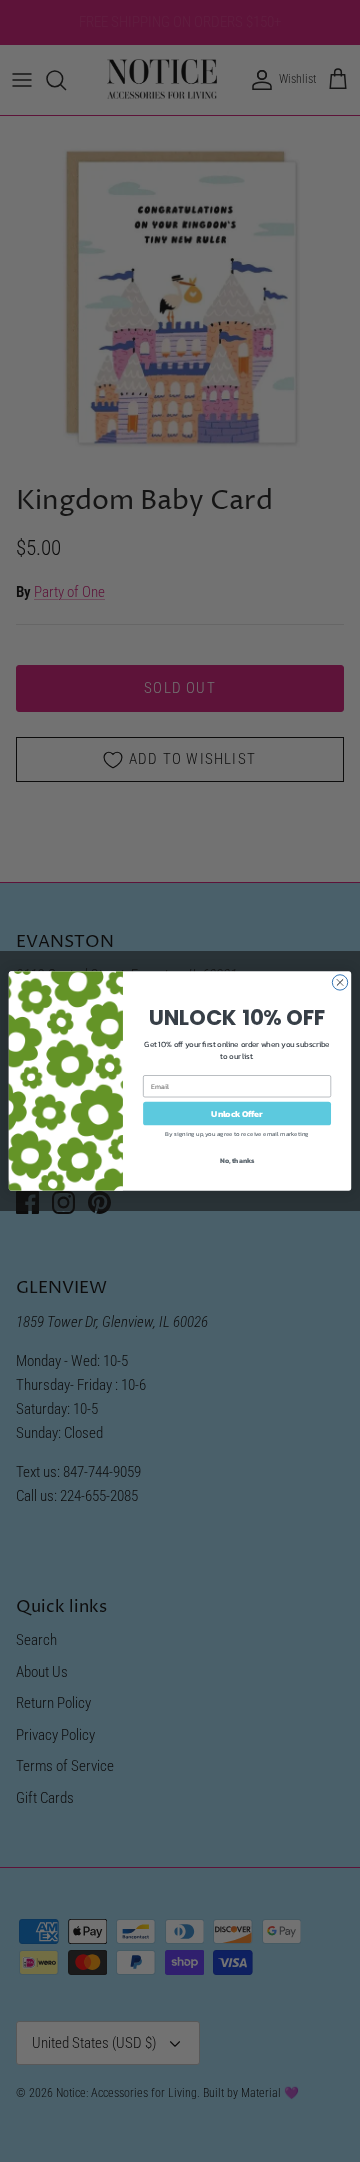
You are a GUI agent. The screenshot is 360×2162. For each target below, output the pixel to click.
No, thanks (237, 1160)
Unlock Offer (236, 1113)
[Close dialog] (339, 982)
